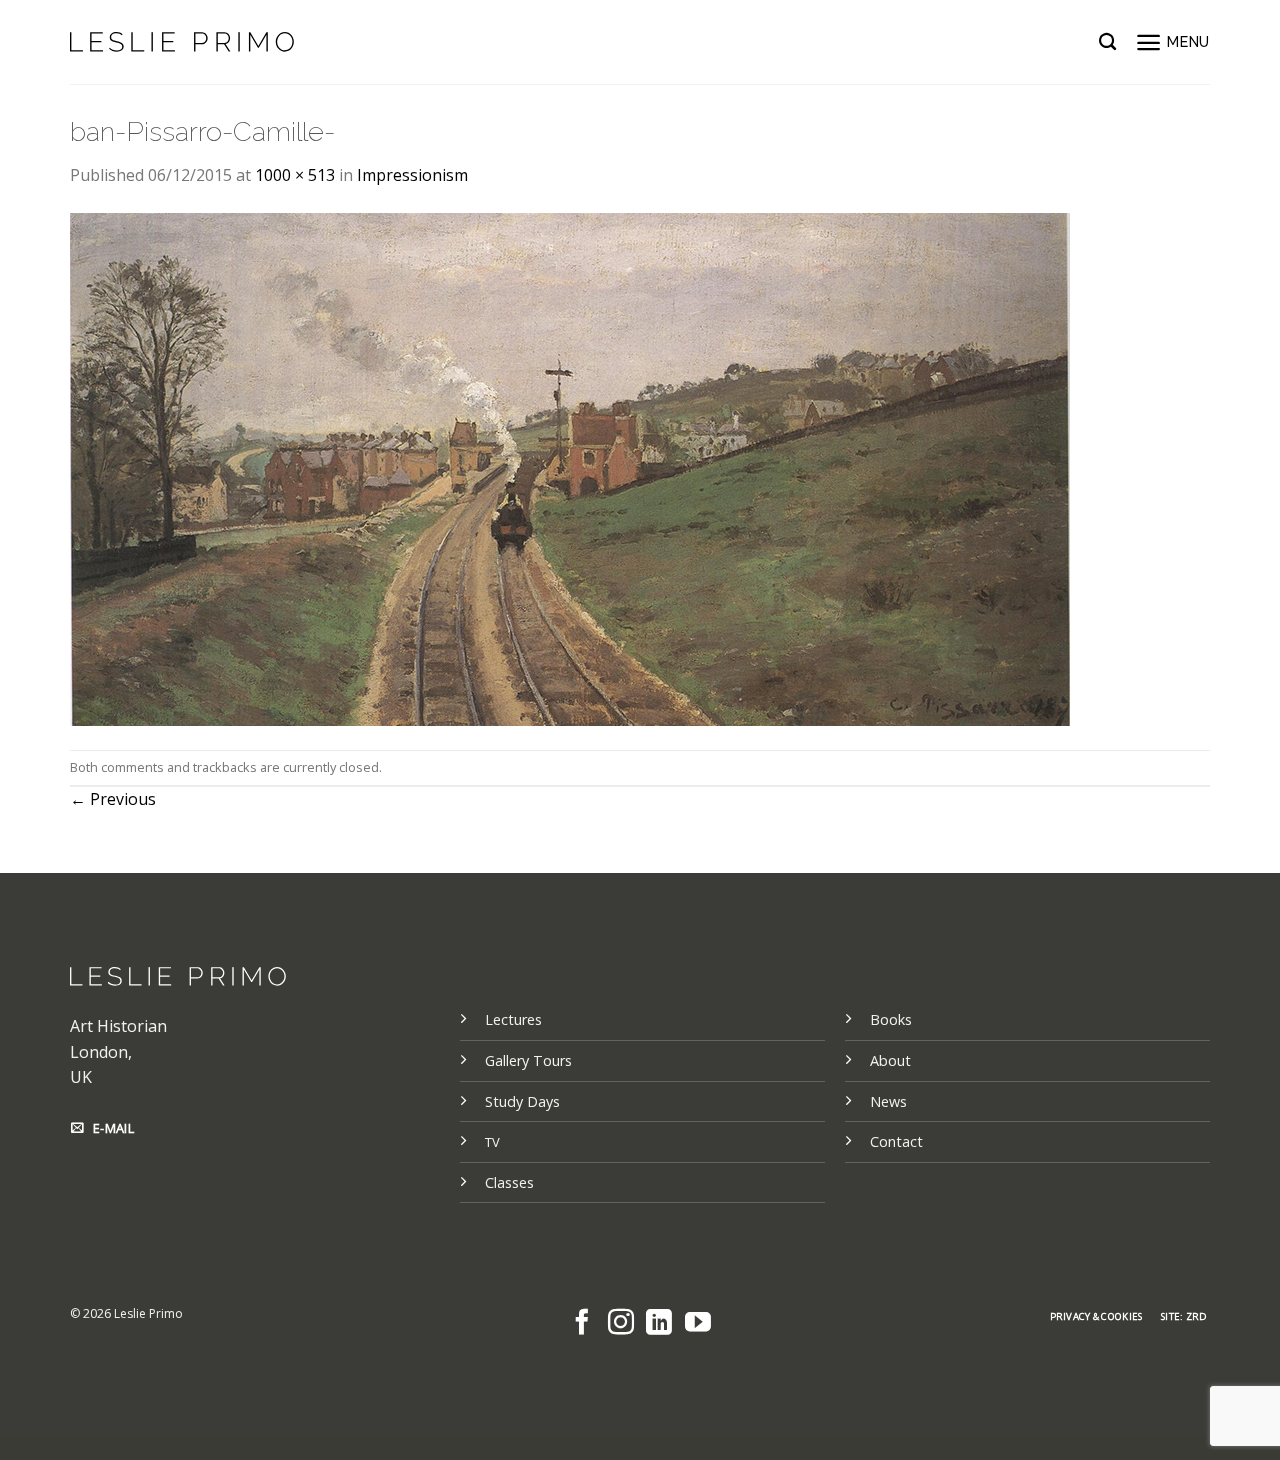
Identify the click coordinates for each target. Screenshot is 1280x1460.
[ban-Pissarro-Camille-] (570, 467)
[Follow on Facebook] (582, 1324)
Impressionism (412, 175)
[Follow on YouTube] (698, 1324)
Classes (509, 1182)
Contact (896, 1141)
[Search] (1107, 42)
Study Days (522, 1101)
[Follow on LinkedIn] (659, 1324)
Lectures (513, 1019)
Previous (113, 799)
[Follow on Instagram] (621, 1324)
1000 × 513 (295, 175)
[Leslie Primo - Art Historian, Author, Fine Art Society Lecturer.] (182, 42)
